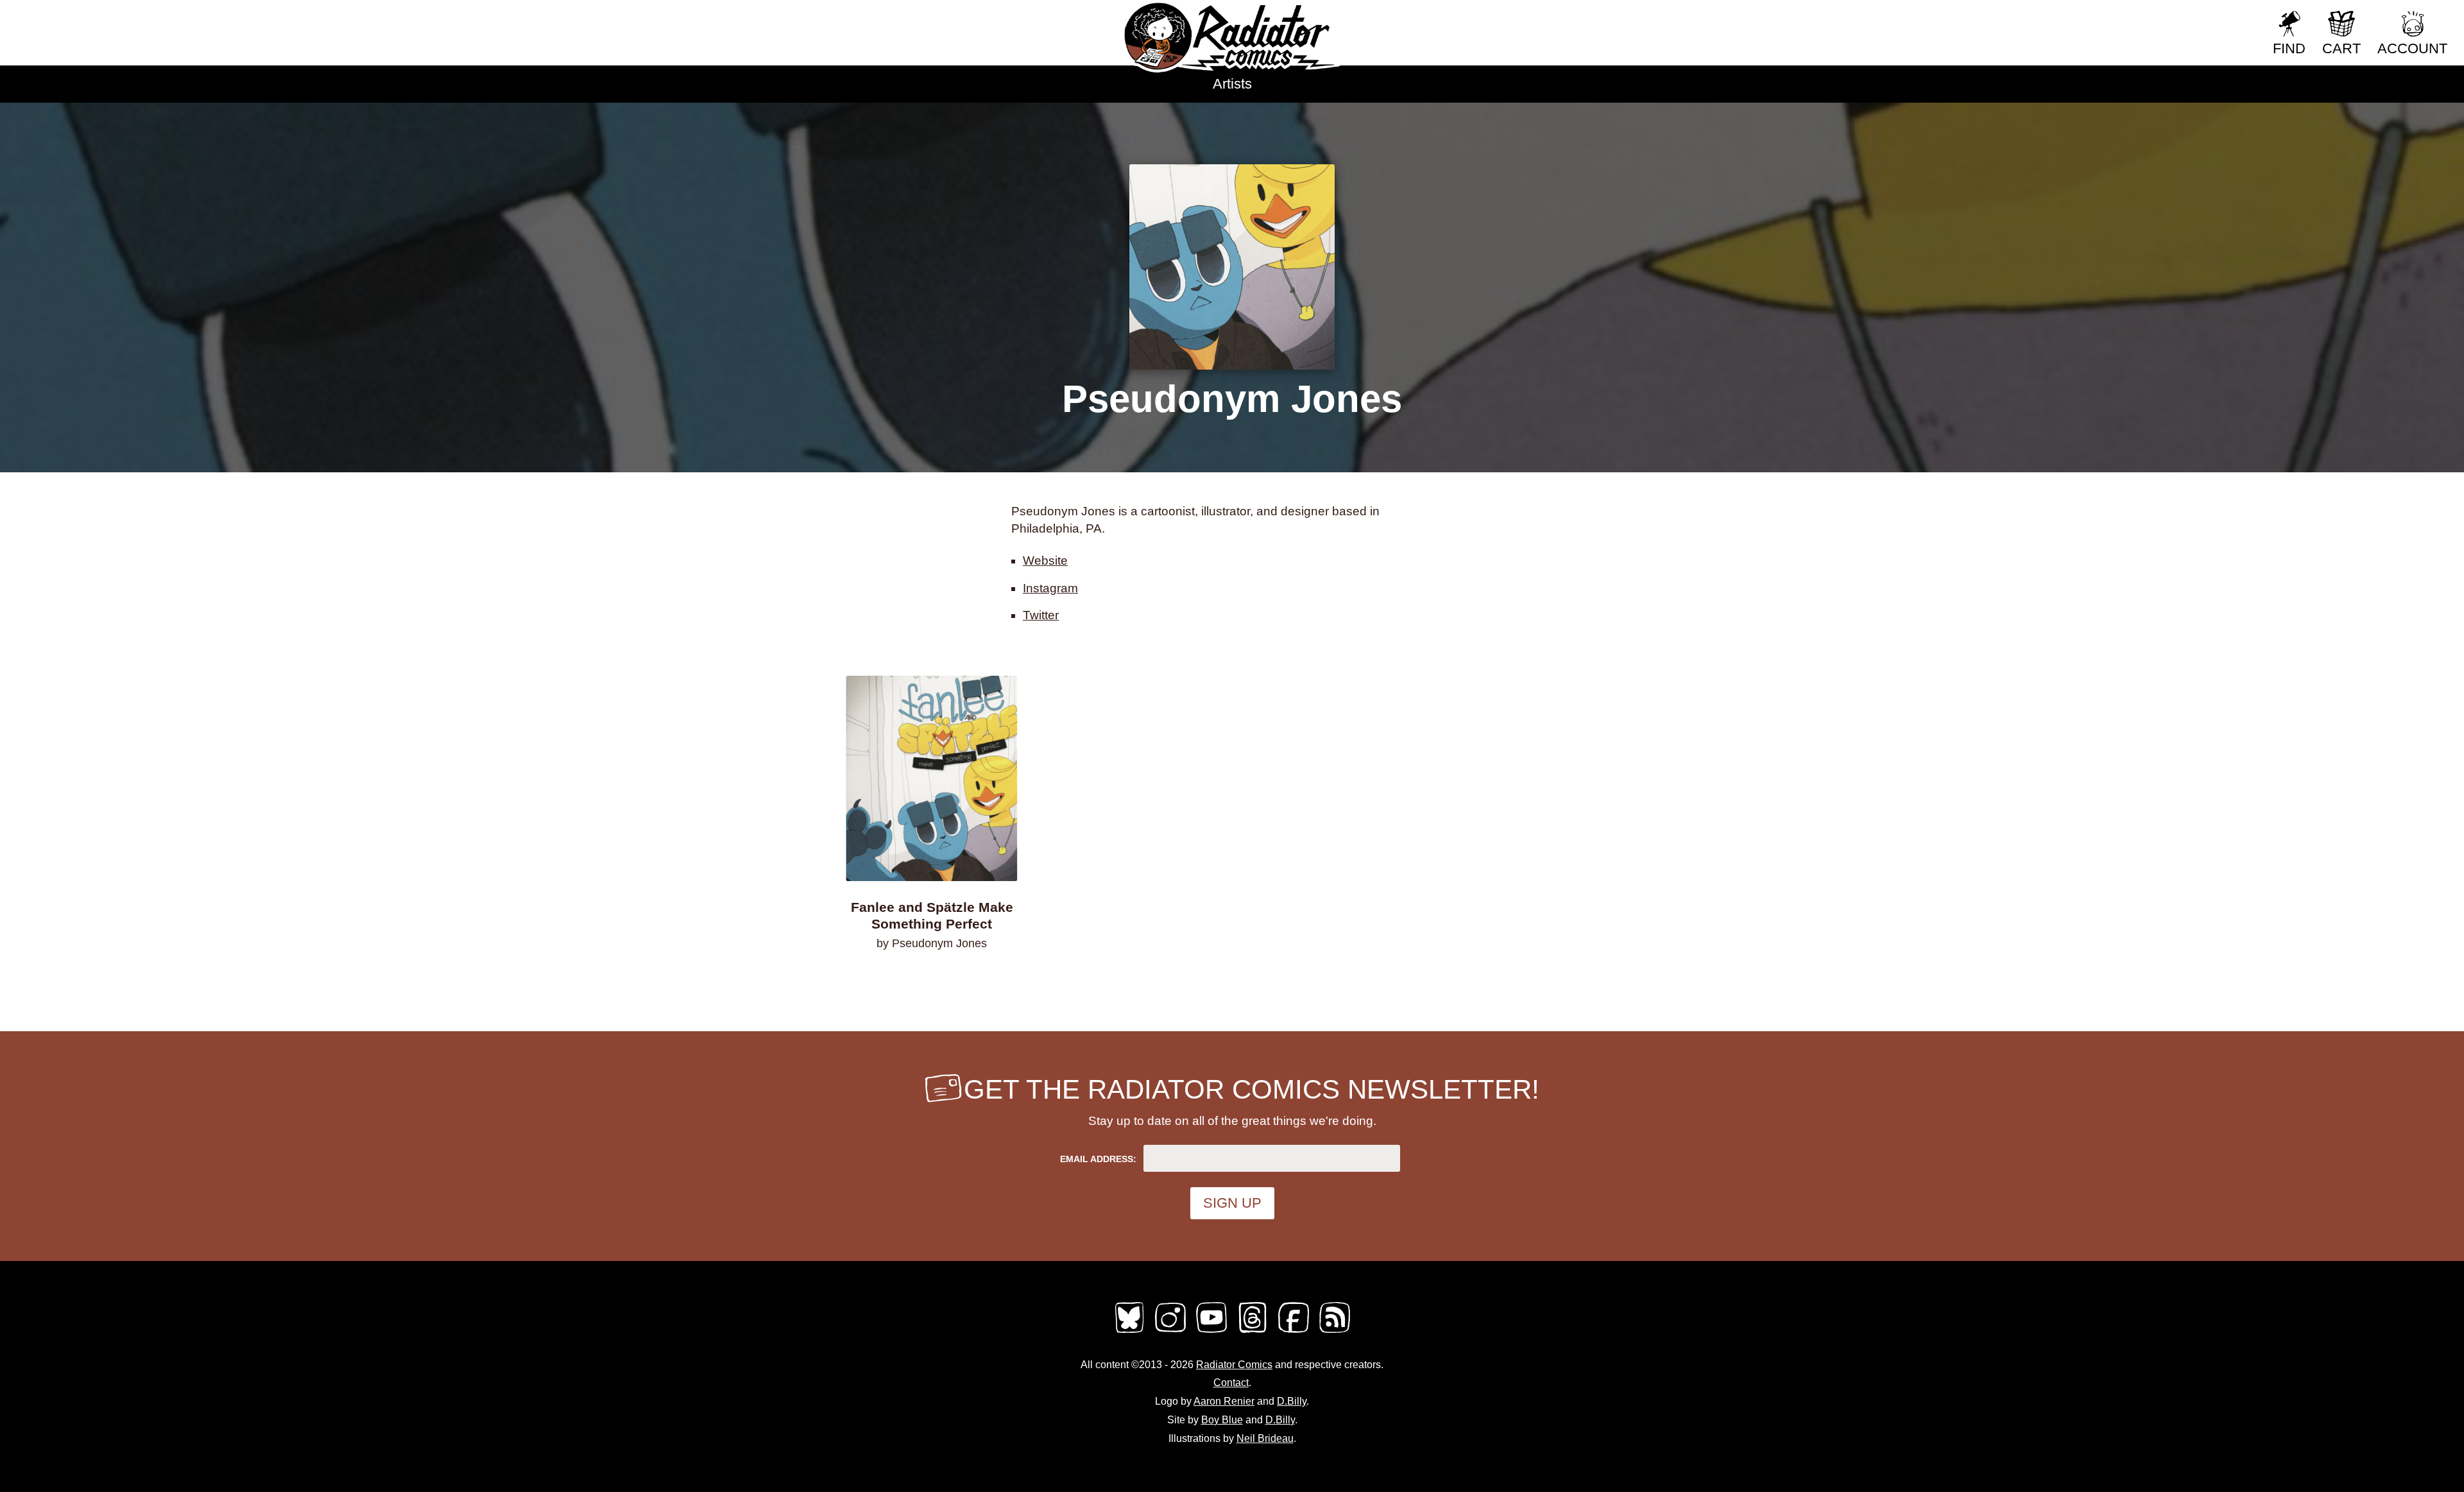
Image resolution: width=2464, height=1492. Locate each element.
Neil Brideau (1265, 1438)
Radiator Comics (1234, 1365)
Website (1045, 561)
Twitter (1041, 615)
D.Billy (1292, 1401)
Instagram (1050, 588)
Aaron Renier (1224, 1401)
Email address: (1098, 1159)
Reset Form (2220, 18)
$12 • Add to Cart (932, 977)
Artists (1232, 84)
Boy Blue (1222, 1420)
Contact (1231, 1383)
